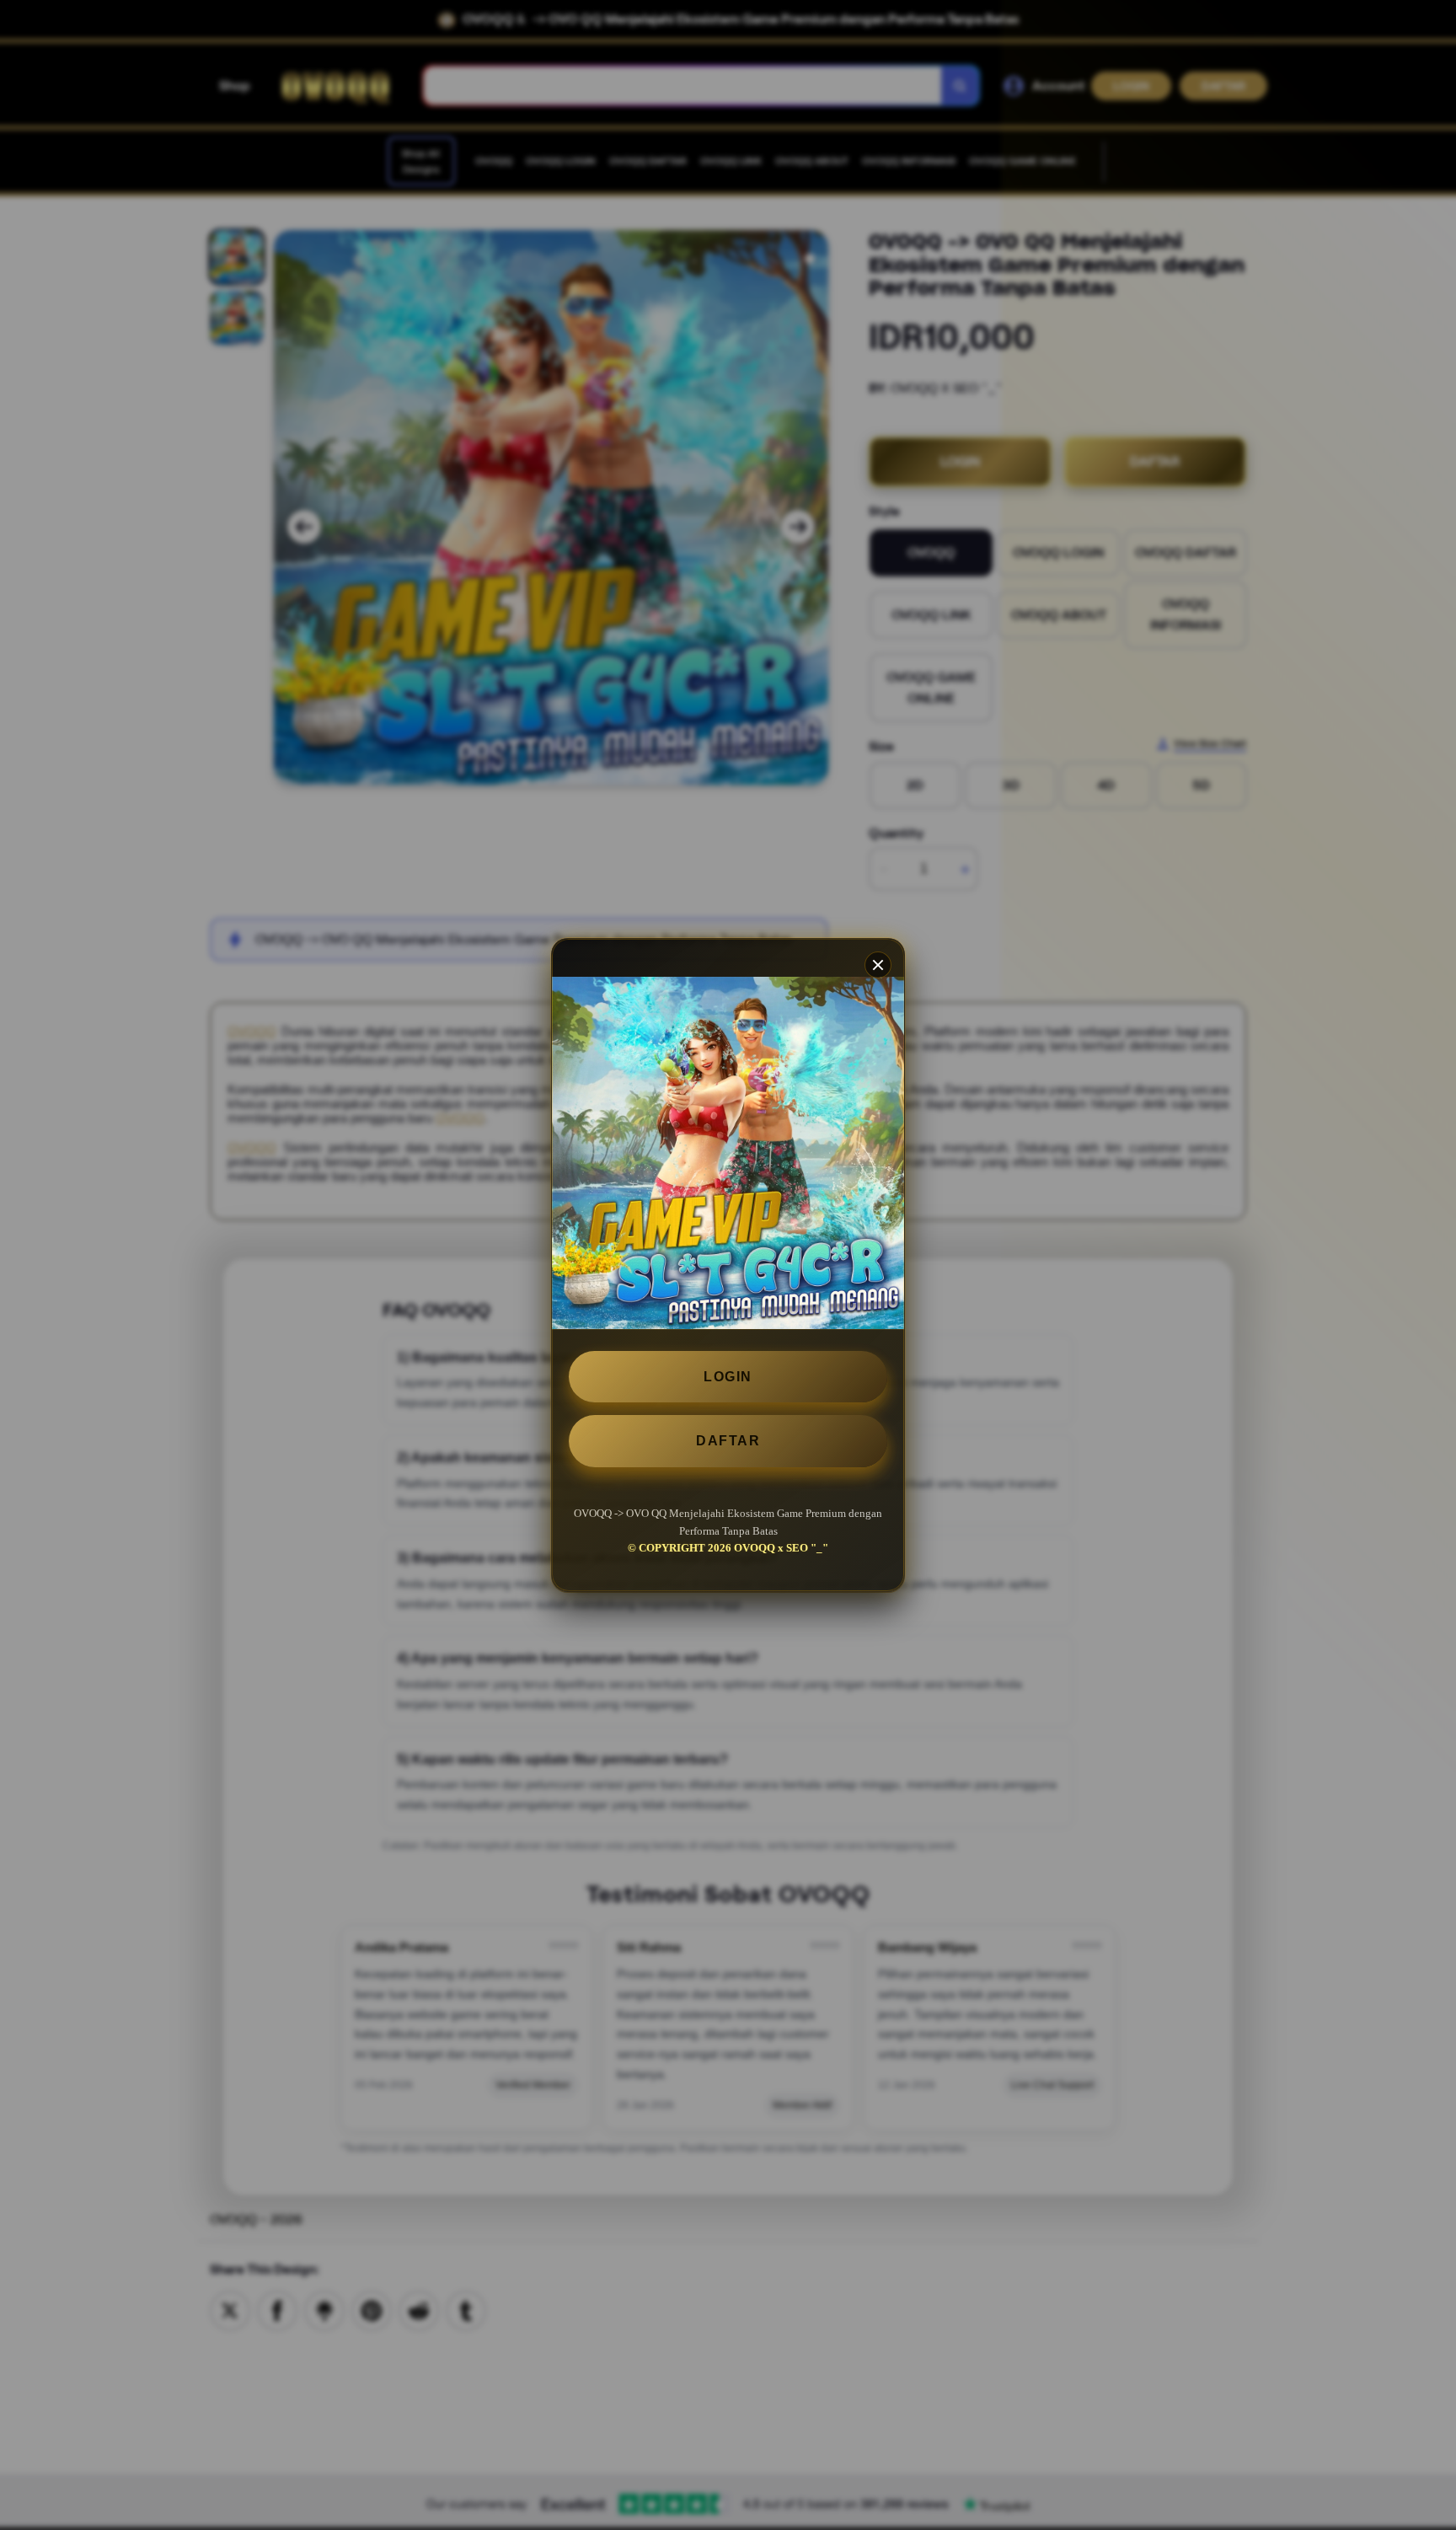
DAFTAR (728, 1441)
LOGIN (728, 1377)
